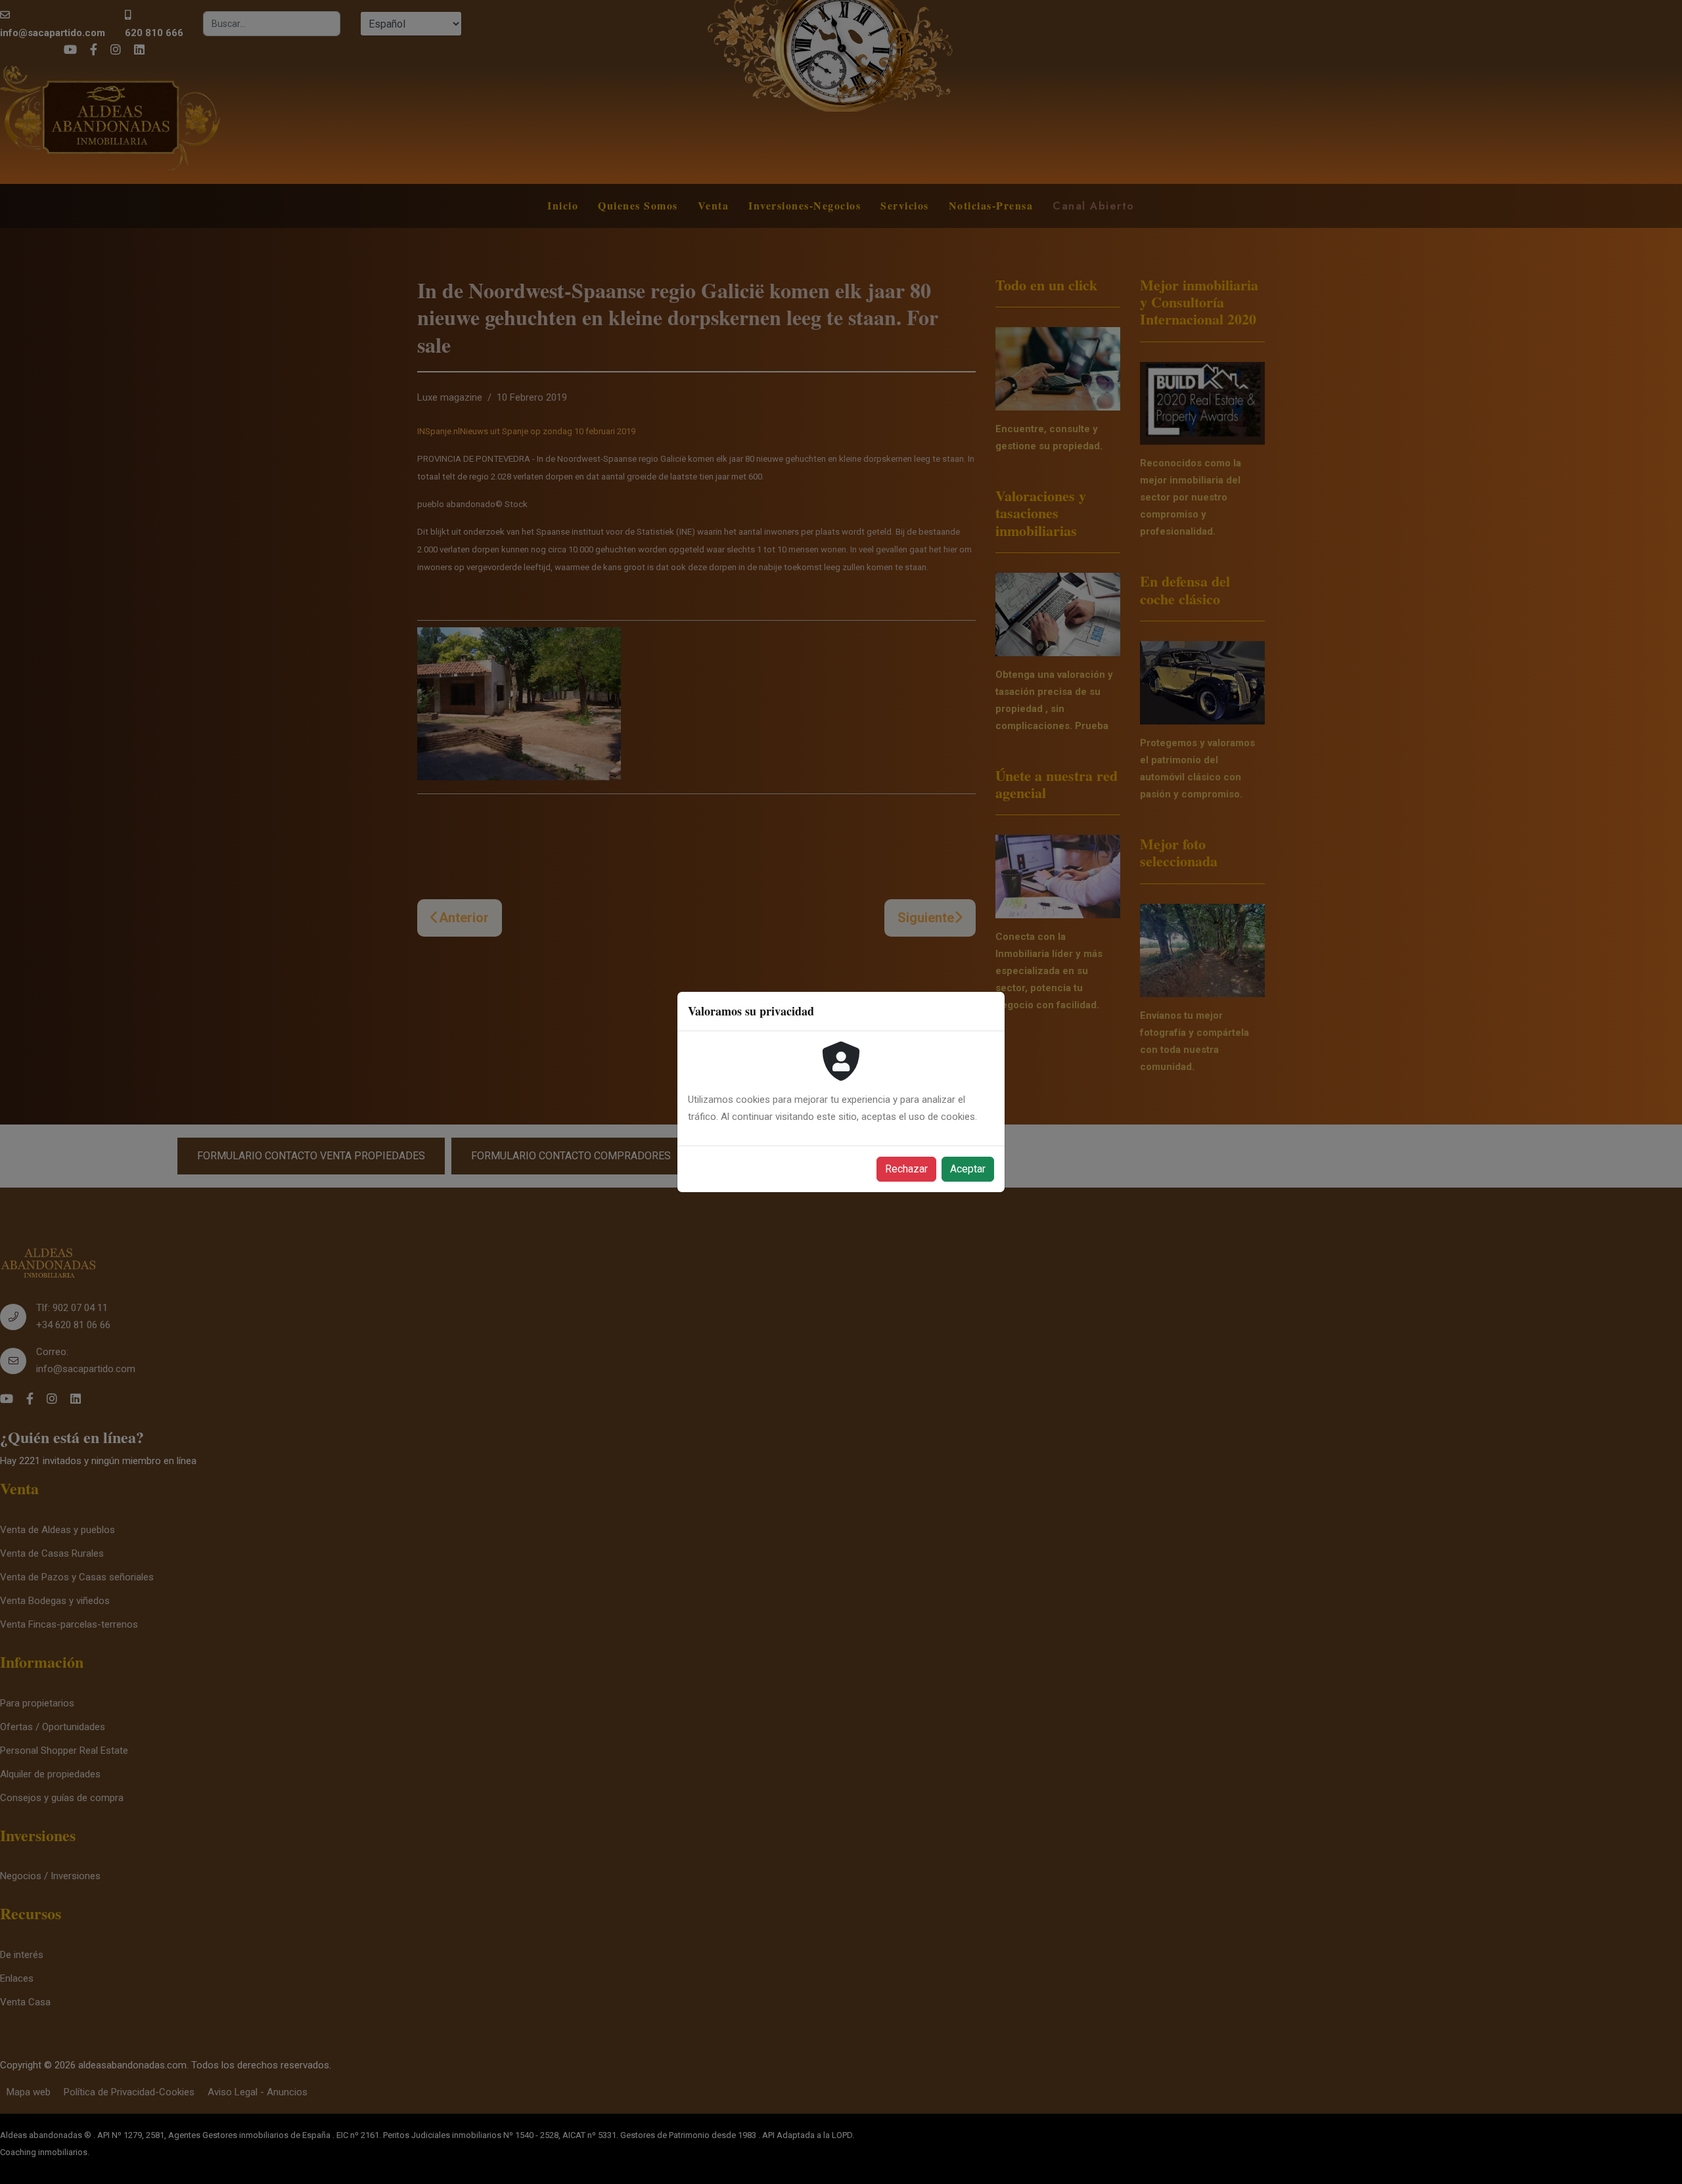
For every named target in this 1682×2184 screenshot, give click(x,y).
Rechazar (906, 1169)
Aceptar (968, 1169)
